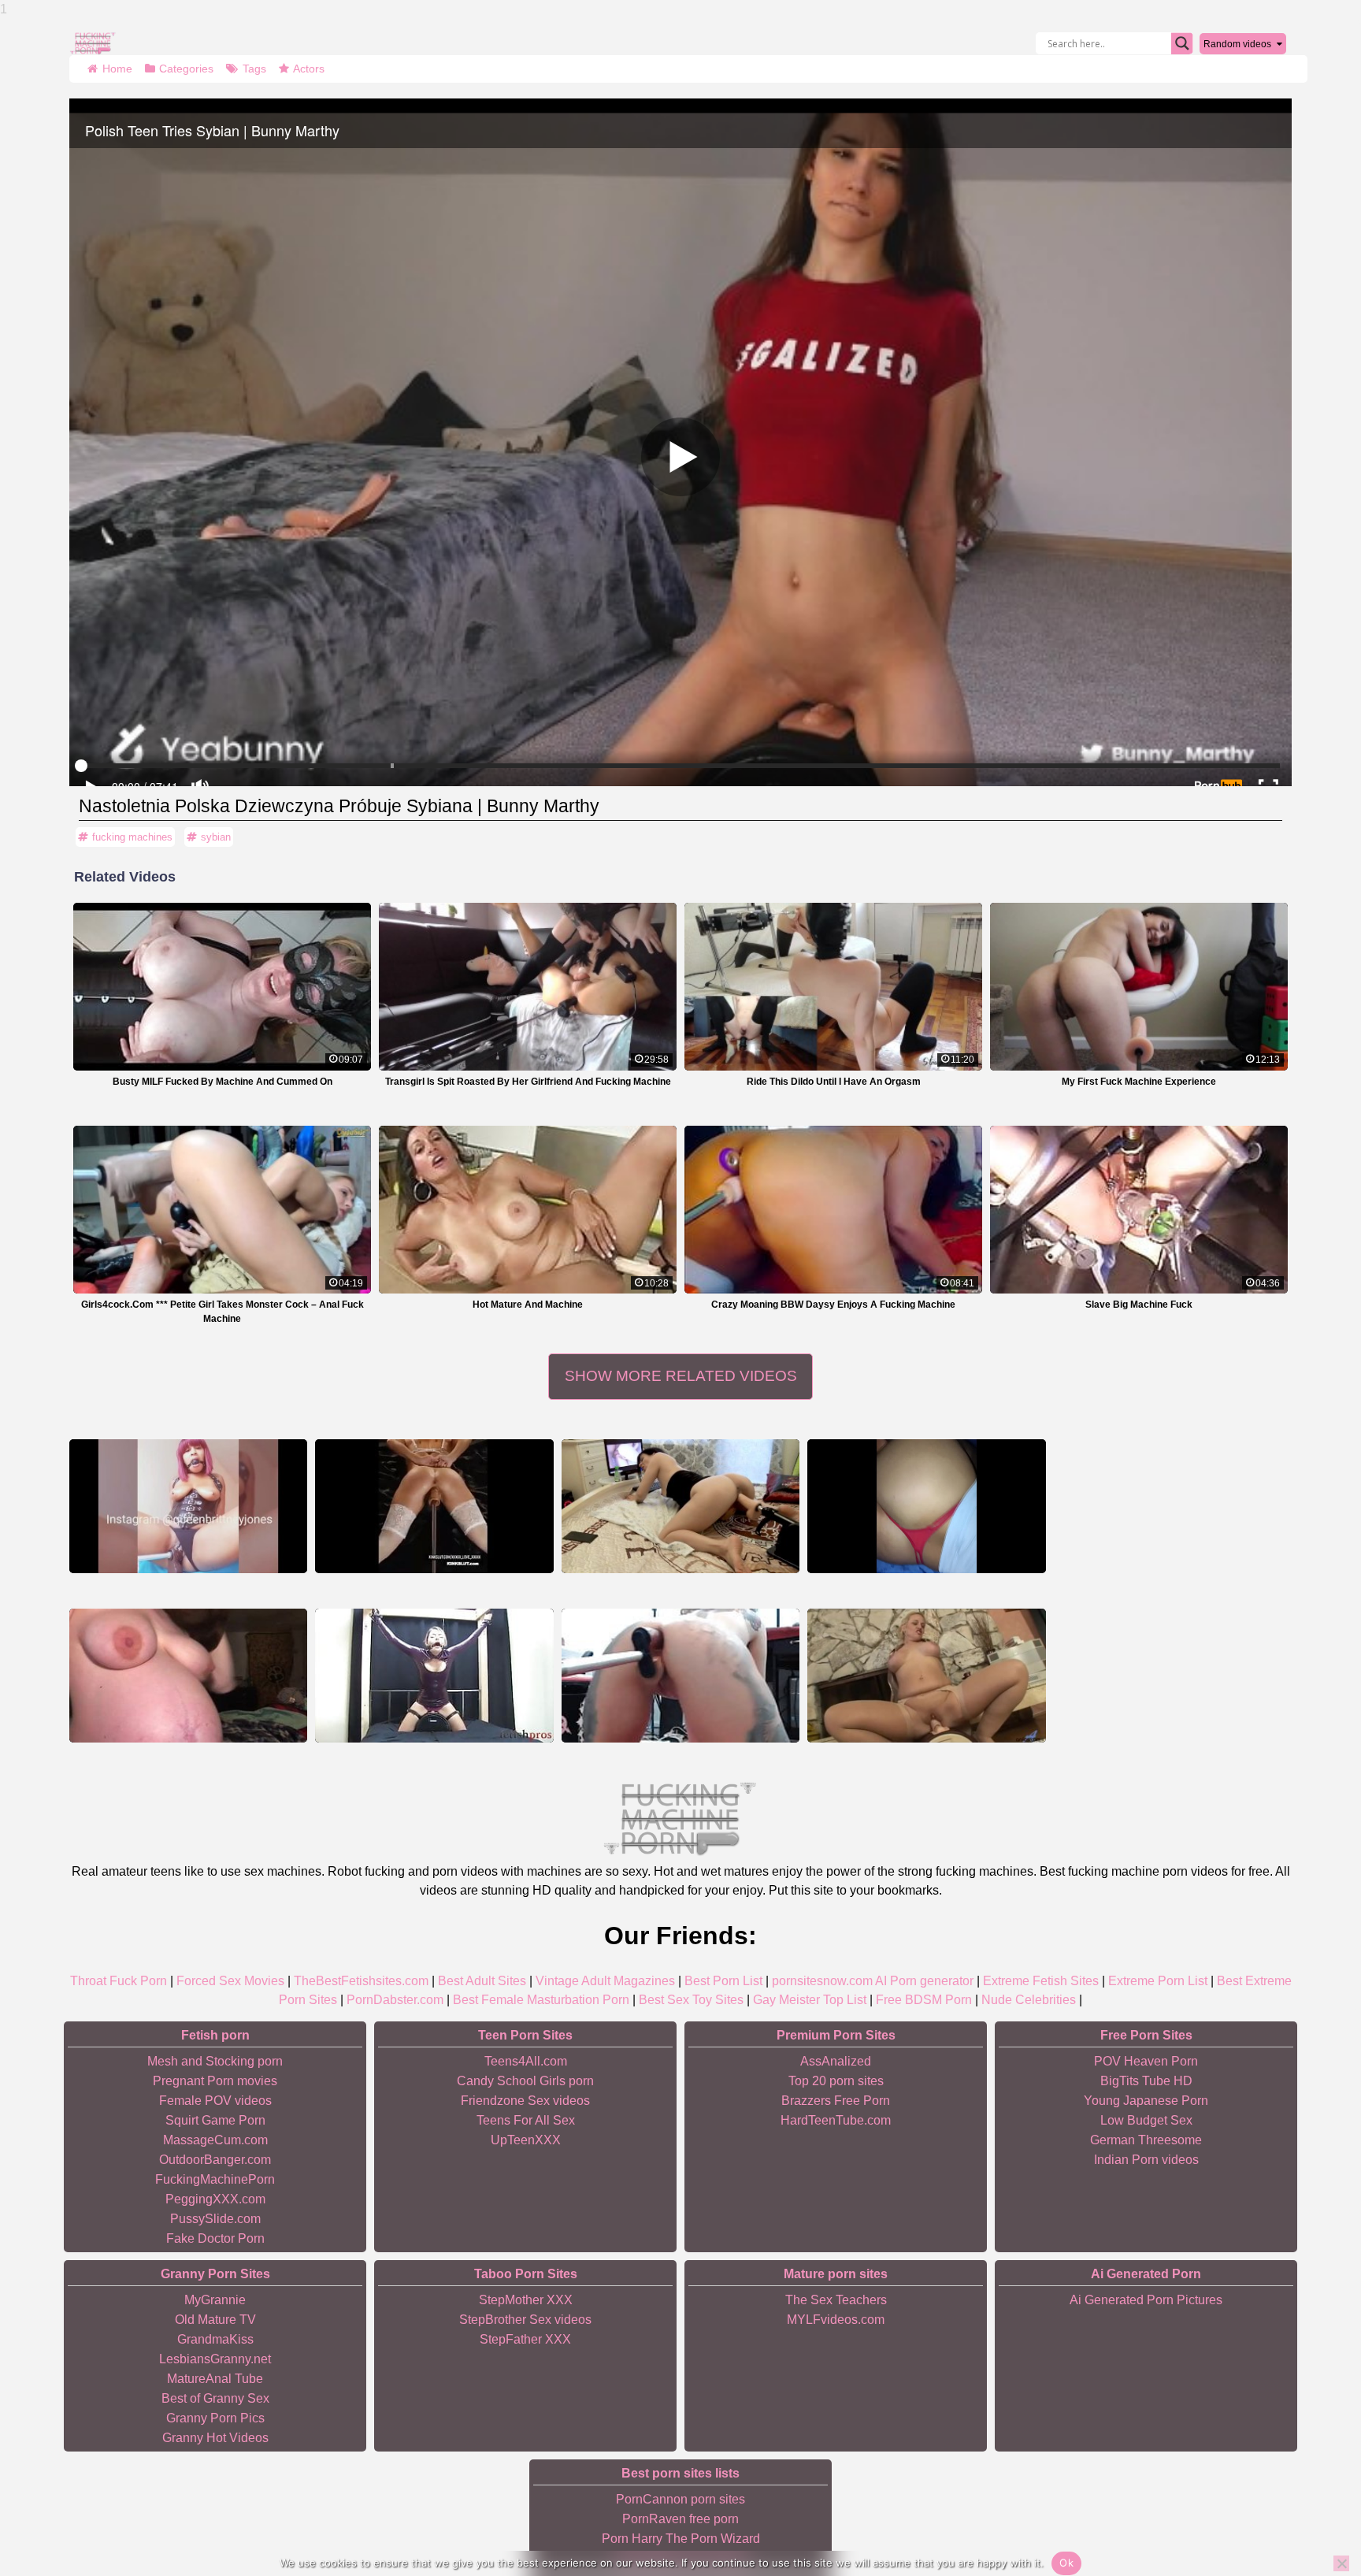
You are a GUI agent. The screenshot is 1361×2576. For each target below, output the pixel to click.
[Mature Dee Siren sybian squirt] (926, 1676)
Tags (254, 69)
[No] (1341, 2563)
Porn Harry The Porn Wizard (681, 2539)
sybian (216, 837)
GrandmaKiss (215, 2339)
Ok (1066, 2563)
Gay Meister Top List (810, 2000)
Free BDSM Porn (924, 2000)
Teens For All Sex (526, 2120)
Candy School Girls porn (525, 2081)
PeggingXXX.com (215, 2199)
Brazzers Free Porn (836, 2101)
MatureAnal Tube (215, 2379)
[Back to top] (1314, 2505)
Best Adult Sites (482, 1981)
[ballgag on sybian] (434, 1676)
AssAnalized (836, 2061)
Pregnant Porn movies (215, 2081)
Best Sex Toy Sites (691, 2000)
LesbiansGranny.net (215, 2359)
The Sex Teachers (836, 2300)
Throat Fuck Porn (119, 1981)
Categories (186, 69)
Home (117, 69)
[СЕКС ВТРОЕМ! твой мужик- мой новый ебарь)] (680, 1506)
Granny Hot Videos (215, 2438)
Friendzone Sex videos (525, 2101)
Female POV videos (215, 2101)
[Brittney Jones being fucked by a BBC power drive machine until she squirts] (188, 1506)
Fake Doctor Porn (215, 2238)
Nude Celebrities (1029, 2000)
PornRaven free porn (680, 2519)
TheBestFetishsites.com (361, 1981)
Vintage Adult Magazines (605, 1981)
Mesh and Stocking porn (215, 2061)
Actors (309, 69)
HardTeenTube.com (836, 2120)
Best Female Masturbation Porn (541, 2000)
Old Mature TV (215, 2320)
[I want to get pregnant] (926, 1506)
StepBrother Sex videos (525, 2320)
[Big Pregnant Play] (188, 1676)
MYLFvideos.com (836, 2320)
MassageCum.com (215, 2140)
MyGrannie (215, 2300)
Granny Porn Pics (215, 2418)
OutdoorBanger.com (215, 2160)
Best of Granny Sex (215, 2398)
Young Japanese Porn (1146, 2101)
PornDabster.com (395, 2000)
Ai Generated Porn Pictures (1146, 2300)
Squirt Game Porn (215, 2120)
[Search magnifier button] (1182, 43)
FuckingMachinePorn (215, 2179)
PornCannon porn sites (680, 2499)
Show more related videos (681, 1376)
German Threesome (1146, 2140)
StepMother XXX (526, 2300)
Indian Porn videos (1146, 2160)
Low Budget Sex (1146, 2120)
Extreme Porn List (1158, 1981)
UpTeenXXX (526, 2140)
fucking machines (132, 837)
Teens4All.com (526, 2061)
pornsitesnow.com (822, 1981)
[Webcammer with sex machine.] (680, 1676)
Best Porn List (723, 1981)
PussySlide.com (215, 2219)
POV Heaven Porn (1146, 2061)
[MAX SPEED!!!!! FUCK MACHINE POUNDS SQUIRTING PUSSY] (434, 1506)
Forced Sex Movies (230, 1981)
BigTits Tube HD (1146, 2081)
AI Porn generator (924, 1981)
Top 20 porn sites (836, 2081)
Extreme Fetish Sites (1041, 1981)
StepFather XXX (525, 2339)
